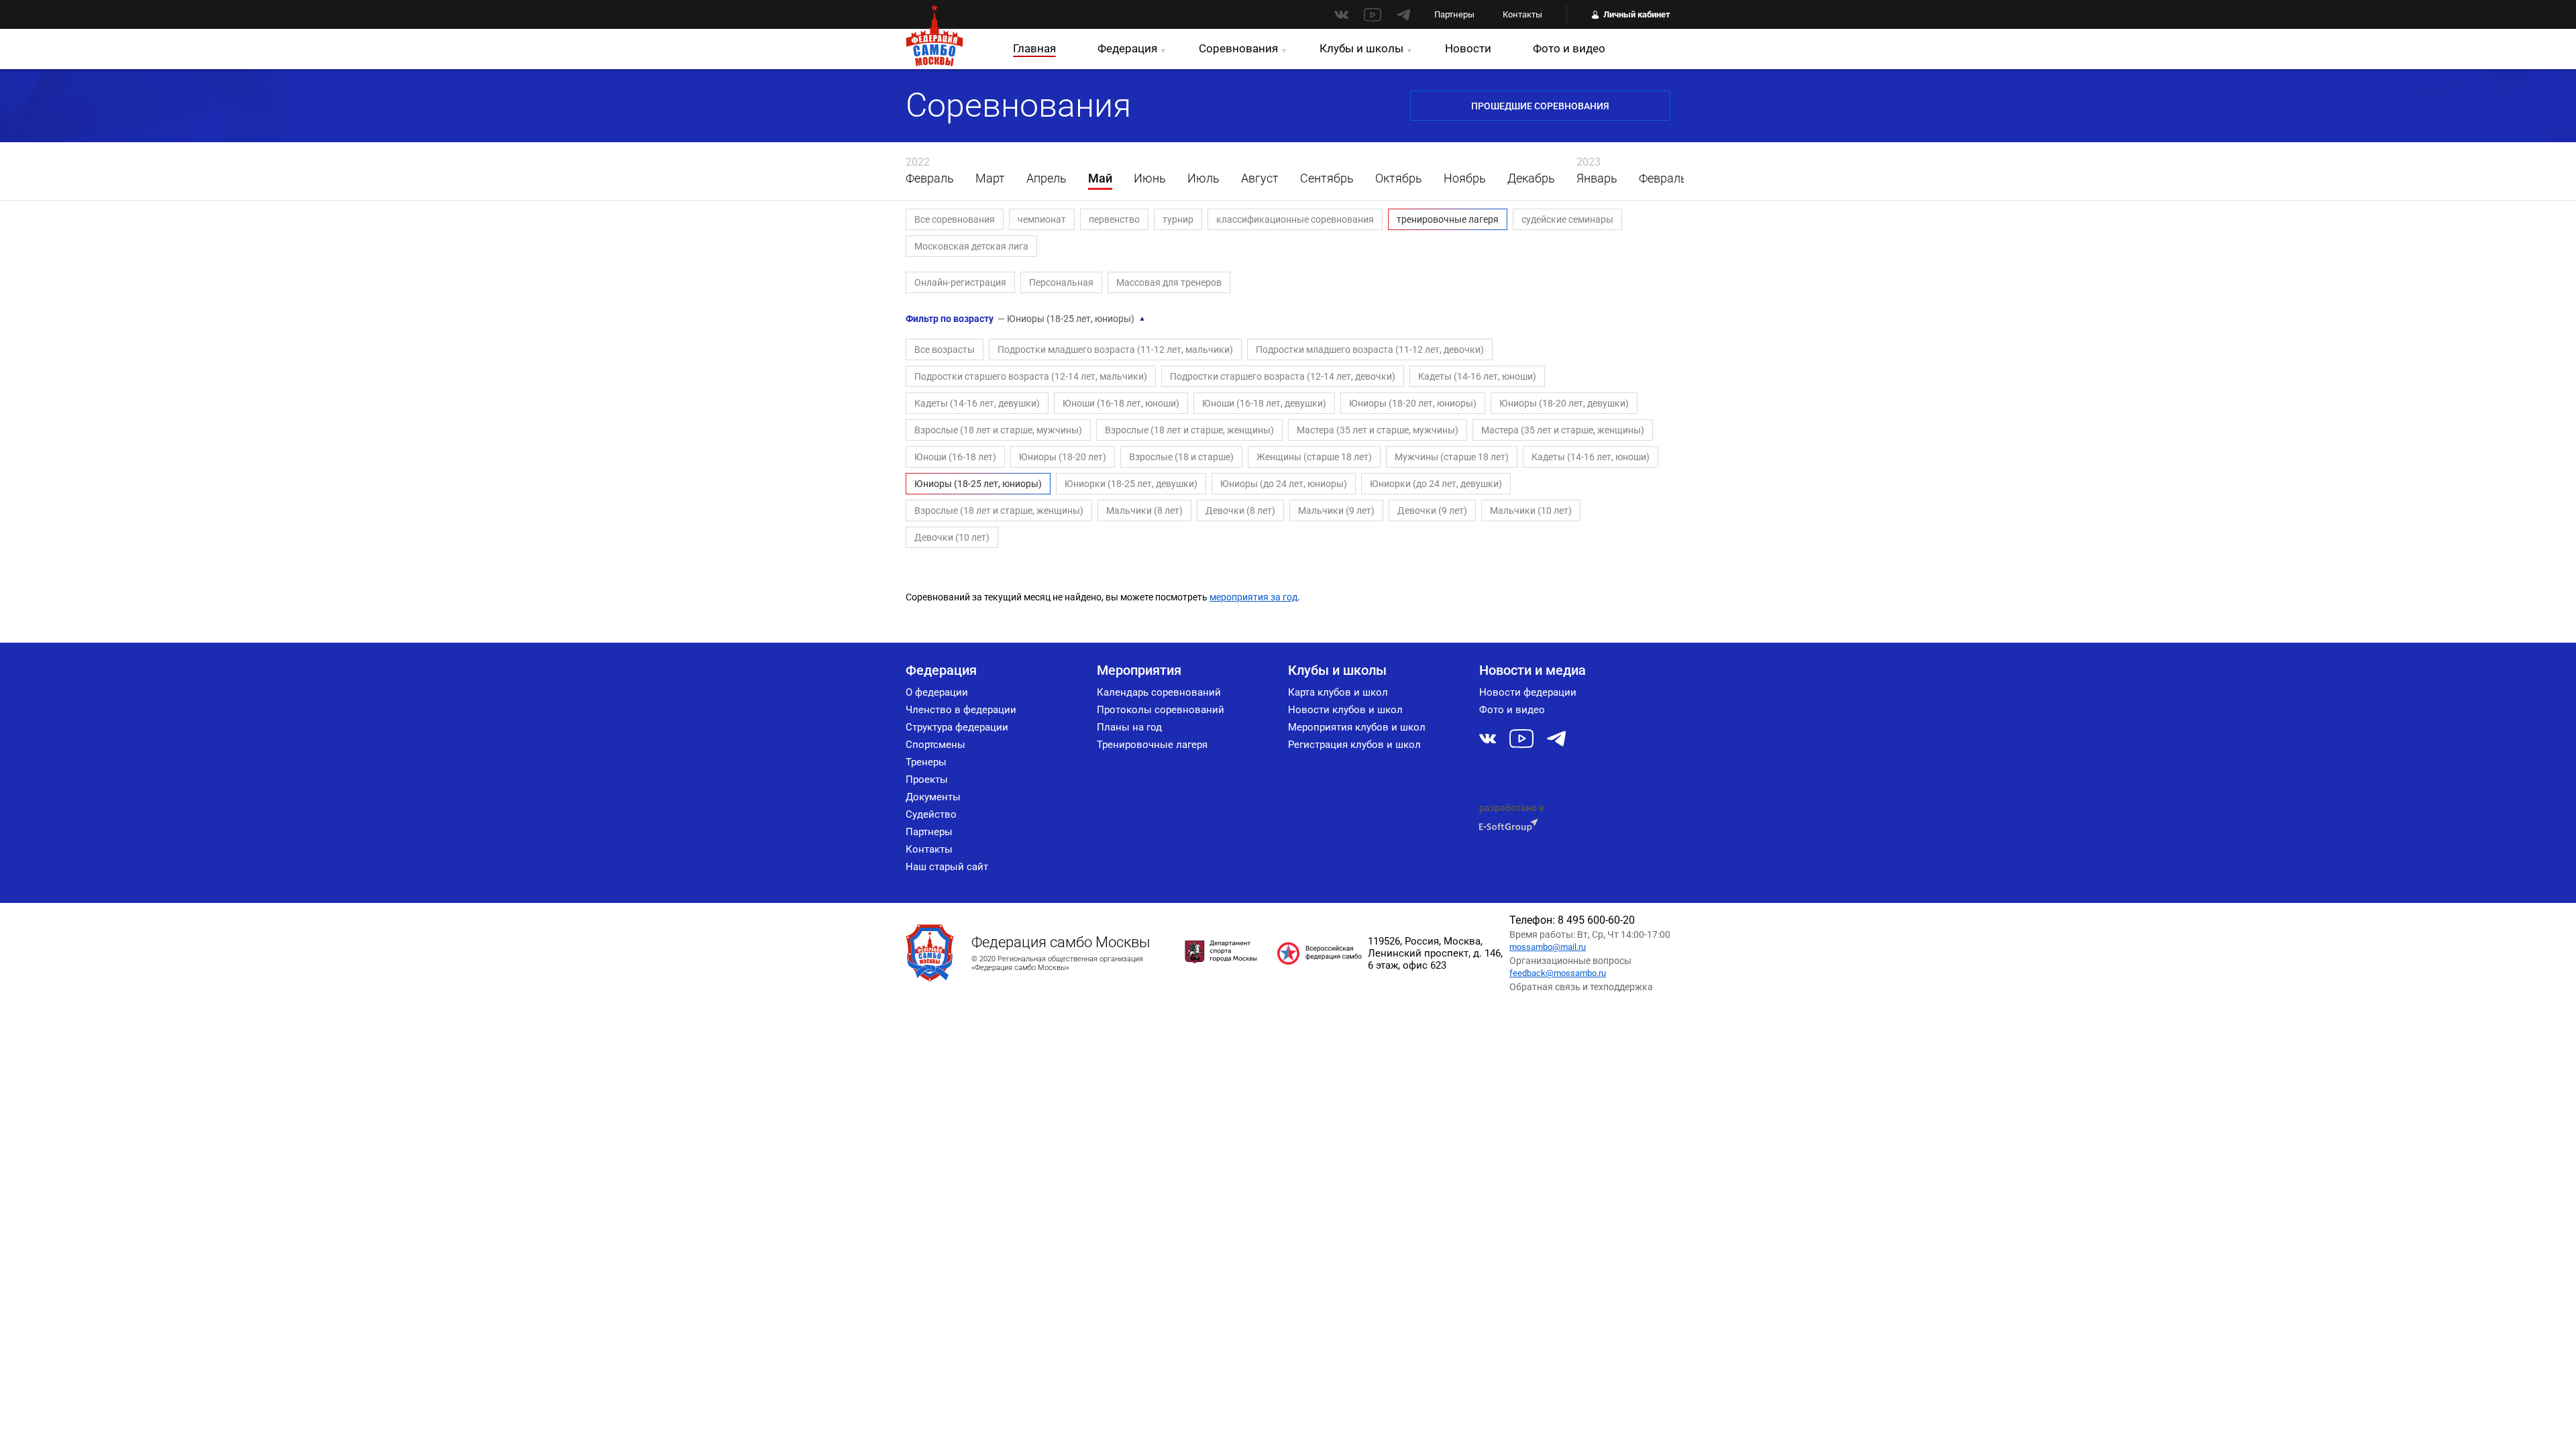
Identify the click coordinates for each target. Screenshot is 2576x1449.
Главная (1034, 48)
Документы (933, 797)
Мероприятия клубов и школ (1357, 727)
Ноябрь (1465, 178)
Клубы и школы (1361, 48)
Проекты (927, 780)
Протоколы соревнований (1161, 710)
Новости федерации (1528, 692)
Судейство (931, 814)
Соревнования (1238, 48)
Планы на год (1129, 727)
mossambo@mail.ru (1548, 947)
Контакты (1522, 14)
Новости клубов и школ (1345, 710)
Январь (1597, 178)
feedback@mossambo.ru (1558, 973)
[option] (930, 171)
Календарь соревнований (1159, 692)
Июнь (1150, 178)
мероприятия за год (1253, 597)
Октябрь (1399, 178)
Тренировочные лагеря (1152, 745)
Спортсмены (935, 745)
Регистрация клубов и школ (1354, 745)
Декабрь (1531, 178)
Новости (1468, 48)
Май (1100, 178)
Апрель (1046, 178)
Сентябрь (1327, 178)
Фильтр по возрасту (1026, 319)
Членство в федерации (961, 710)
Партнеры (1454, 14)
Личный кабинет (1637, 14)
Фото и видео (1569, 48)
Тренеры (926, 762)
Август (1260, 178)
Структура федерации (957, 727)
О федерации (937, 692)
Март (990, 178)
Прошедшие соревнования (1540, 106)
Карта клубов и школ (1338, 692)
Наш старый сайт (947, 867)
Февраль (930, 178)
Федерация (1127, 48)
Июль (1203, 178)
